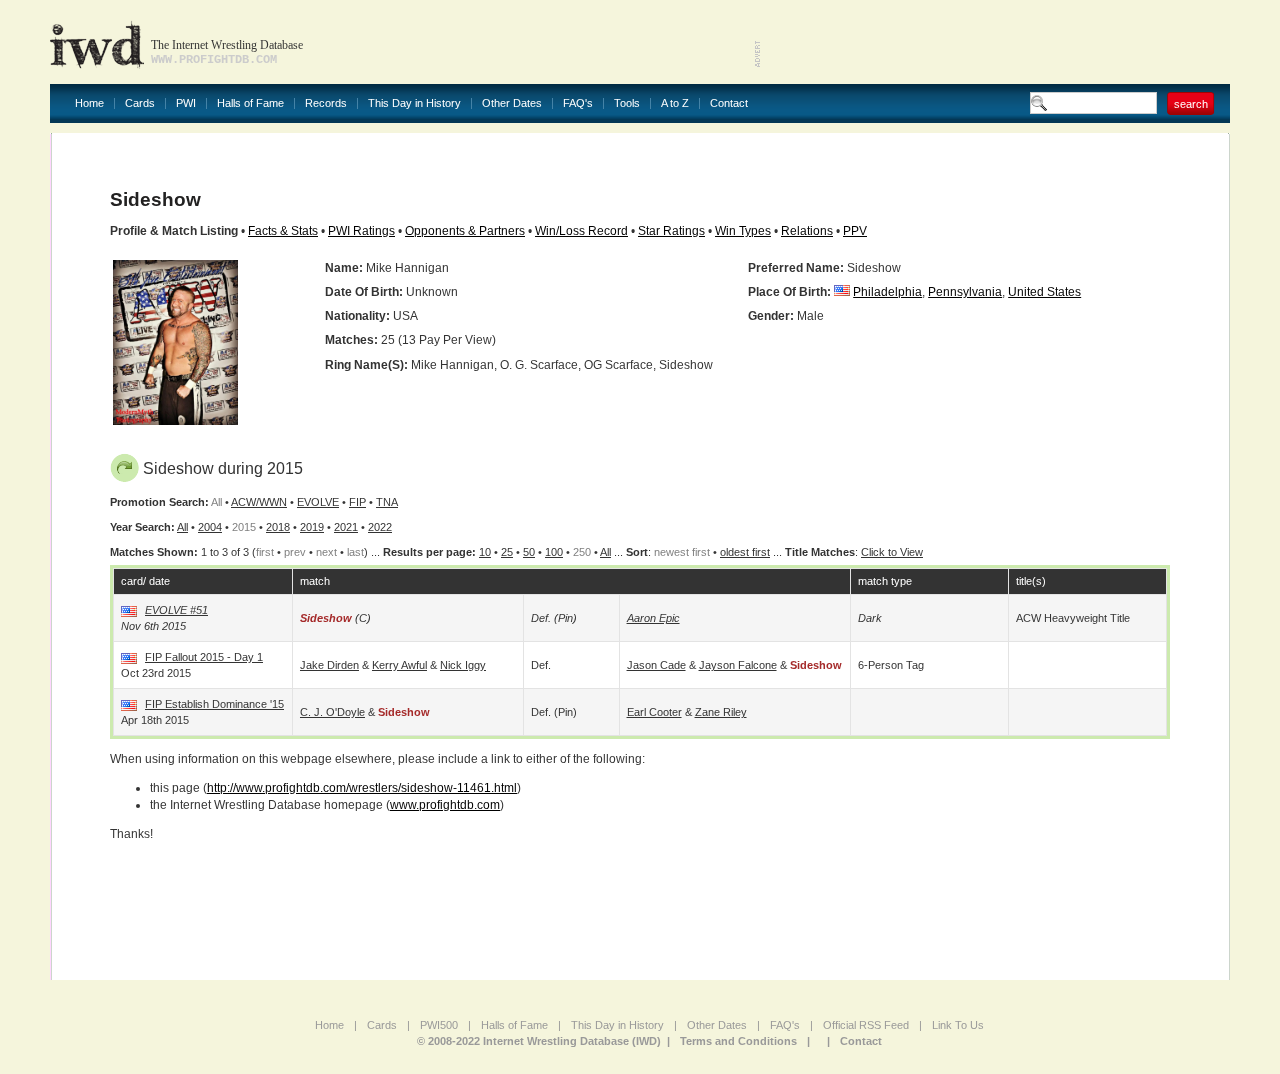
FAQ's (578, 103)
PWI (186, 103)
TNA (387, 502)
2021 (346, 527)
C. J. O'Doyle (332, 712)
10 (485, 552)
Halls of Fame (250, 103)
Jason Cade (656, 665)
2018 (278, 527)
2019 (312, 527)
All (182, 527)
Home (89, 103)
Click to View (892, 552)
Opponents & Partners (465, 231)
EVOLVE (318, 502)
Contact (729, 103)
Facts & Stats (283, 231)
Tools (627, 103)
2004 (210, 527)
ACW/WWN (259, 502)
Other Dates (512, 103)
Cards (140, 103)
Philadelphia (887, 292)
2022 (380, 527)
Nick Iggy (463, 665)
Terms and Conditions (738, 1041)
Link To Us (958, 1025)
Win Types (743, 231)
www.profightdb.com (445, 805)
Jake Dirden (329, 665)
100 (554, 552)
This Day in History (414, 103)
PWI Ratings (361, 231)
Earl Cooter (654, 712)
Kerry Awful (399, 665)
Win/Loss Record (581, 231)
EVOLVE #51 (176, 610)
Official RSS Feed (866, 1025)
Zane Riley (721, 712)
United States (1044, 292)
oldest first (745, 552)
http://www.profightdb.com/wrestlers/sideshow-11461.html (362, 788)
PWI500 (439, 1025)
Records (326, 103)
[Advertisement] (996, 40)
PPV (855, 231)
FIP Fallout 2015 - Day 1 (204, 657)
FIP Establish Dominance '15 (214, 704)
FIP (357, 502)
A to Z (675, 103)
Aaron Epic (653, 618)
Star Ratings (671, 231)
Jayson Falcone (738, 665)
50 (529, 552)
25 (507, 552)
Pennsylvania (965, 292)
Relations (807, 231)
